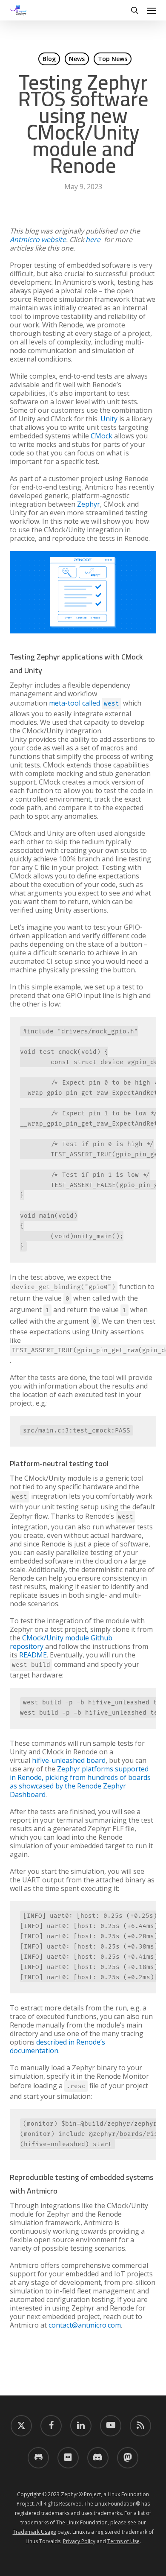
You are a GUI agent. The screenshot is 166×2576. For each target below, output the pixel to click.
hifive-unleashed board (69, 1760)
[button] (152, 10)
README (33, 1655)
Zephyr (89, 504)
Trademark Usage (34, 2532)
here (93, 239)
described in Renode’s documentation (57, 2046)
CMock (102, 436)
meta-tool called (84, 703)
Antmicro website (38, 239)
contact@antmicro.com (85, 2325)
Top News (113, 59)
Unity (109, 419)
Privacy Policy (79, 2541)
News (77, 59)
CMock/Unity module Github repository (61, 1642)
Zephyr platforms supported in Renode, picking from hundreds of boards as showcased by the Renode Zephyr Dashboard (80, 1782)
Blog (49, 59)
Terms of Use (123, 2541)
